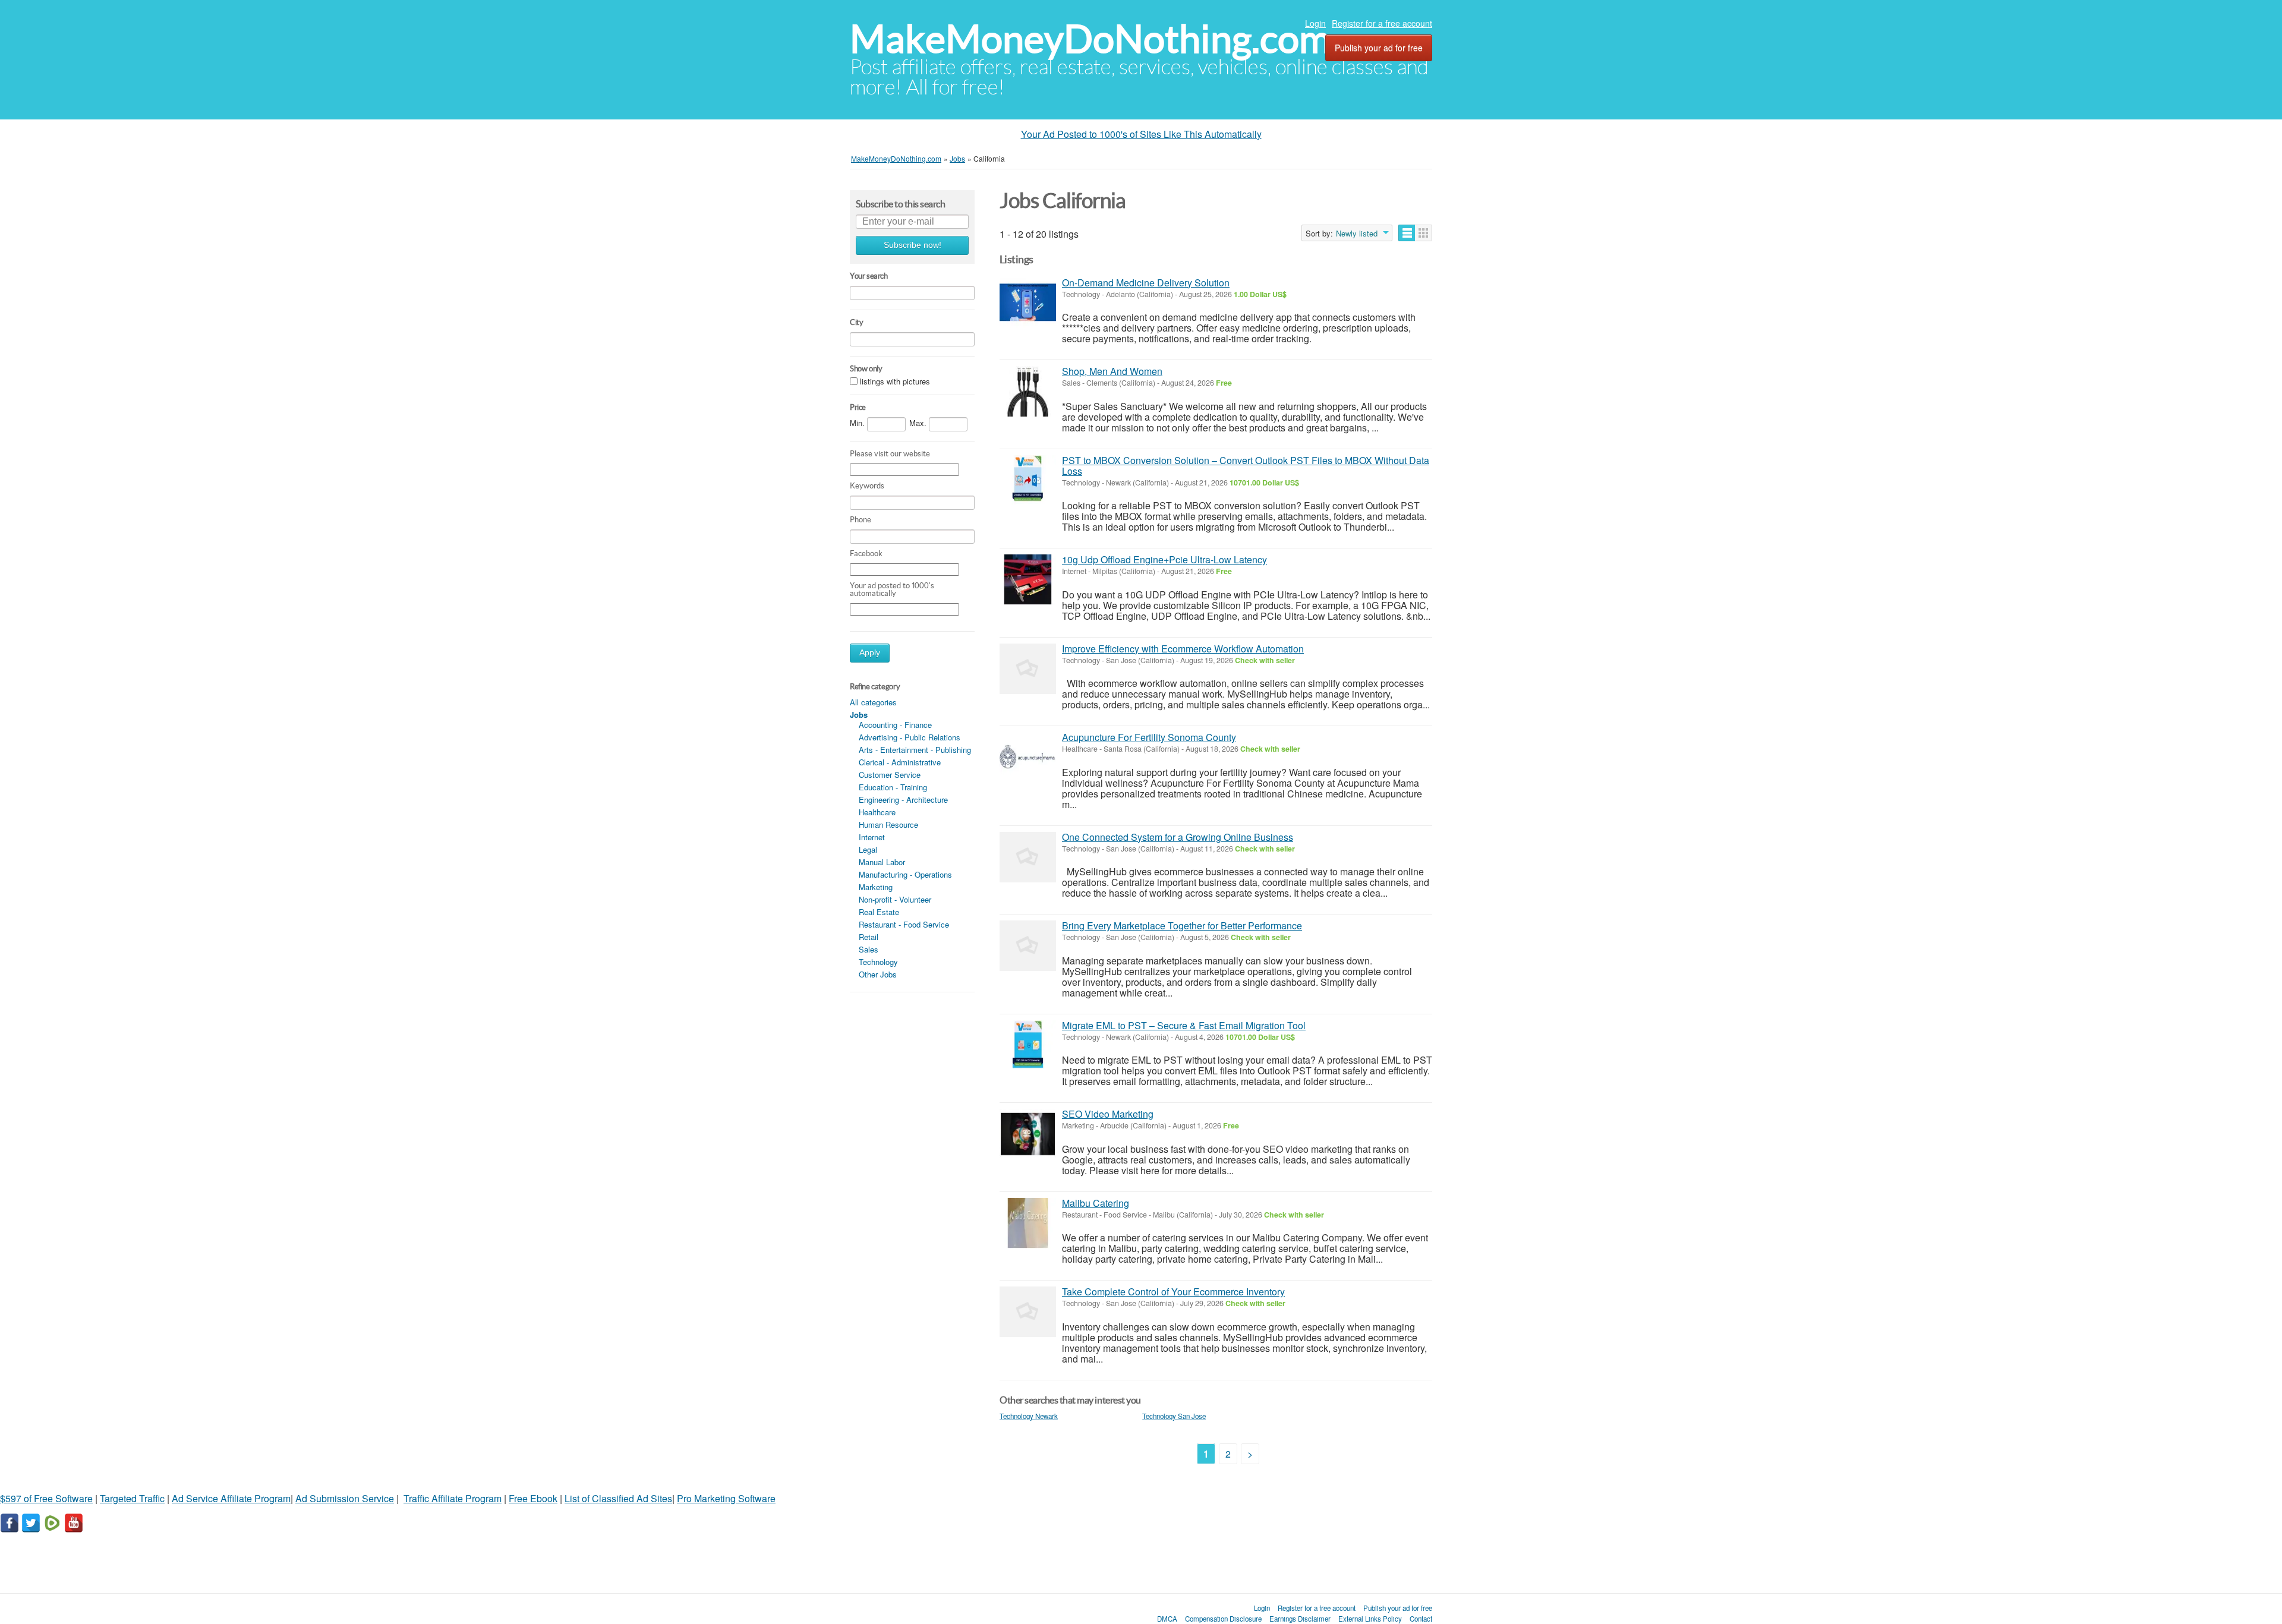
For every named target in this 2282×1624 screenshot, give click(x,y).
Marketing (876, 887)
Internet (872, 837)
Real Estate (879, 912)
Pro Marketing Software (726, 1498)
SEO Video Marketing (1108, 1114)
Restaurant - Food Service (904, 924)
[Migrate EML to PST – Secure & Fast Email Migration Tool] (1028, 1046)
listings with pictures (895, 381)
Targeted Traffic (132, 1498)
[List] (1407, 233)
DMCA (1167, 1619)
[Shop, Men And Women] (1028, 391)
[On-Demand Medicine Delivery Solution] (1028, 303)
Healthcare (877, 812)
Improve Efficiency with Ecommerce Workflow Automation (1183, 649)
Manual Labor (882, 862)
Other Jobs (878, 974)
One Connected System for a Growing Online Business (1178, 837)
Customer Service (890, 775)
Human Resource (888, 824)
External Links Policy (1370, 1619)
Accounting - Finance (895, 725)
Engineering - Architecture (903, 800)
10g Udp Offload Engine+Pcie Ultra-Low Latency (1164, 559)
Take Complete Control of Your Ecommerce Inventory (1173, 1292)
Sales (869, 949)
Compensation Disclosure (1223, 1619)
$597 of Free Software (46, 1498)
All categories (873, 702)
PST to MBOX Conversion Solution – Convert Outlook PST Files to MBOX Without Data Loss (1246, 466)
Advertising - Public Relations (910, 737)
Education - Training (893, 787)
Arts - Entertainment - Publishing (915, 750)
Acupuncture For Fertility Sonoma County (1149, 737)
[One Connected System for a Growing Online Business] (1028, 857)
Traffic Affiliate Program (453, 1498)
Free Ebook (533, 1498)
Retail (869, 937)
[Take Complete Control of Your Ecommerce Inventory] (1028, 1312)
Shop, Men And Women (1112, 371)
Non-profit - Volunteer (895, 899)
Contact (1421, 1619)
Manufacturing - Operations (905, 874)
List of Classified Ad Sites (618, 1498)
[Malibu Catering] (1028, 1223)
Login (1315, 23)
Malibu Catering (1096, 1203)
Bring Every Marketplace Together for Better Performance (1182, 925)
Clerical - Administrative (900, 762)
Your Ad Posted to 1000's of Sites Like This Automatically (1141, 134)
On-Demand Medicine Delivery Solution (1146, 283)
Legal (868, 849)
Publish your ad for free (1379, 48)
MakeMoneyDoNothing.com (1090, 39)
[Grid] (1424, 233)
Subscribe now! (913, 245)
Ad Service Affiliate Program (231, 1498)
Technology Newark (1029, 1416)
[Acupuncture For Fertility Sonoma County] (1028, 757)
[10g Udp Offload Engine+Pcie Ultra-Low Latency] (1028, 580)
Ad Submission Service (345, 1498)
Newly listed (1357, 234)
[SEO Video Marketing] (1028, 1134)
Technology (878, 962)
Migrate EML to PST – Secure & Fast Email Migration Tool (1184, 1025)
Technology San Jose (1174, 1416)
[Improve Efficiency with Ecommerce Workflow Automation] (1028, 669)
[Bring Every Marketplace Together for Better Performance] (1028, 946)
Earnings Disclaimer (1300, 1619)
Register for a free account (1382, 23)
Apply (870, 653)
